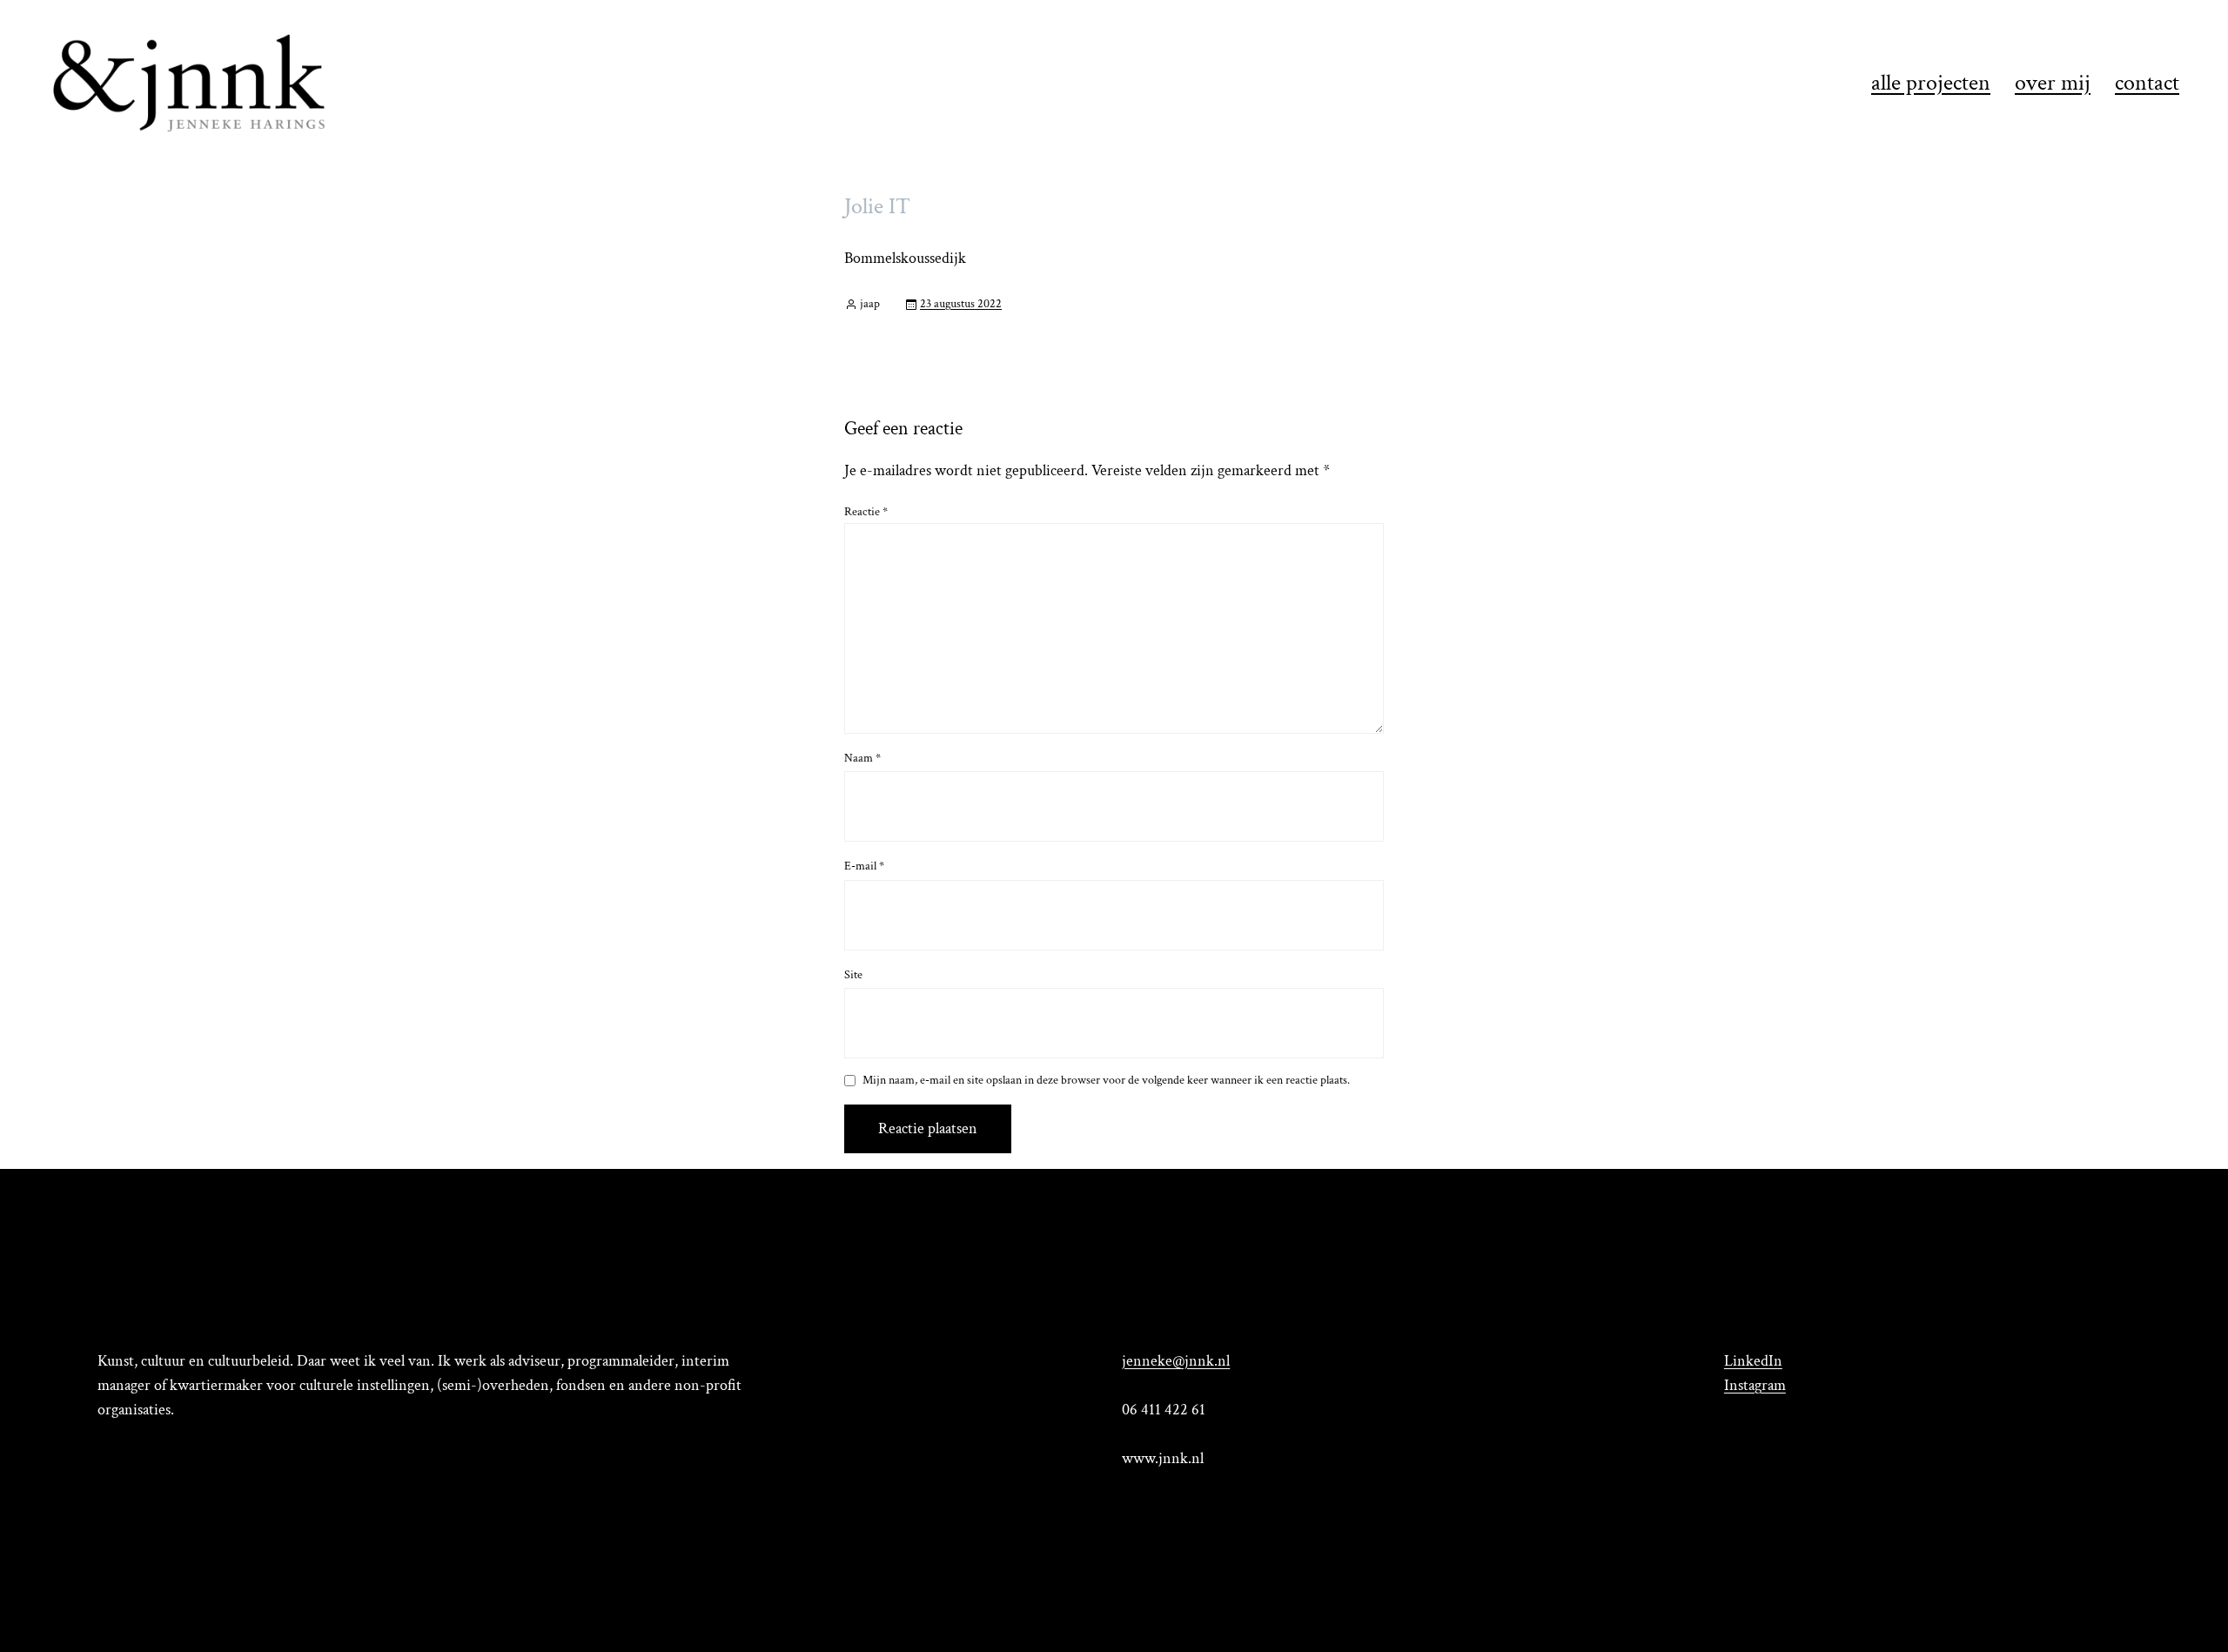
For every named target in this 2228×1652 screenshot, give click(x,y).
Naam (862, 758)
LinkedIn (1753, 1361)
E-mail (864, 866)
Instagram (1755, 1385)
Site (853, 975)
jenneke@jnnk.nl (1176, 1361)
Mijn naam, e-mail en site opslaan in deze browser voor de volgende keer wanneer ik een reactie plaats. (1106, 1081)
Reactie (866, 512)
